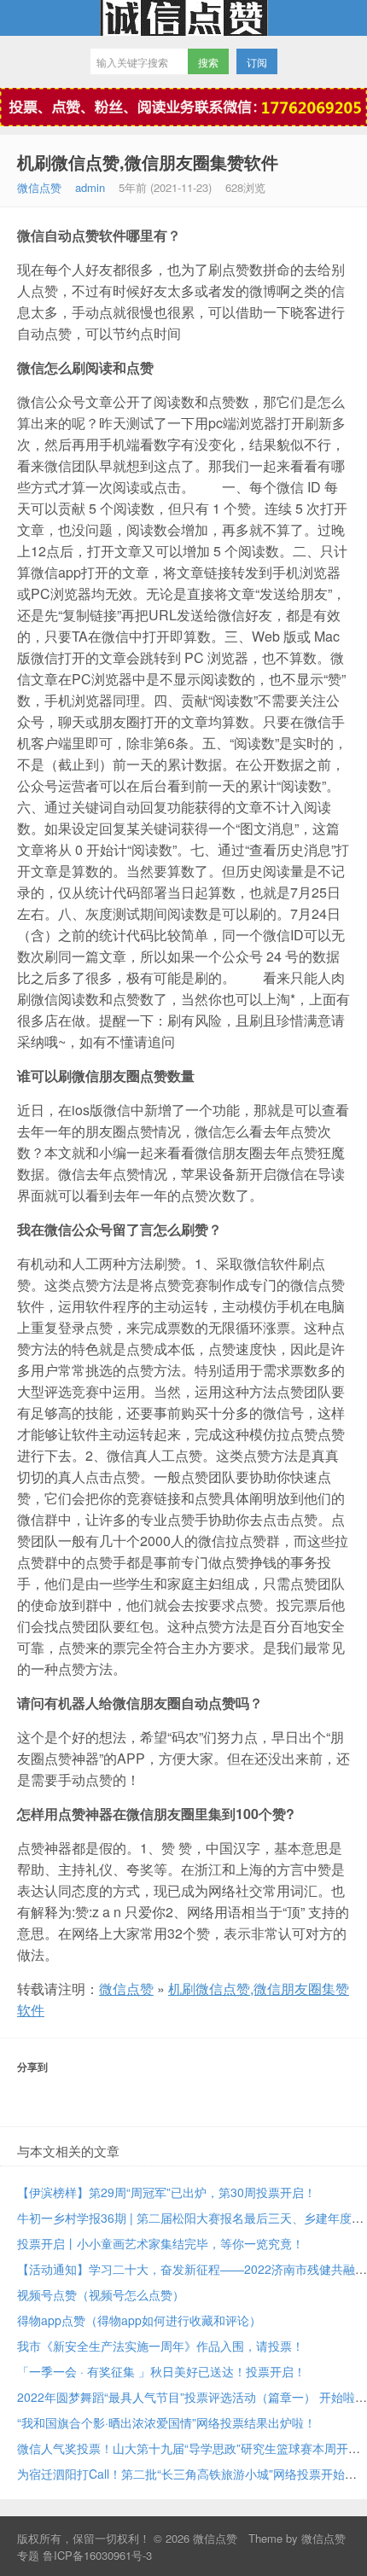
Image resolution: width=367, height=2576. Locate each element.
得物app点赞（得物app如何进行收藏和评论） (139, 2320)
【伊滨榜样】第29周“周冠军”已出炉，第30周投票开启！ (166, 2192)
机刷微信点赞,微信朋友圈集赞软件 (148, 162)
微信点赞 (183, 18)
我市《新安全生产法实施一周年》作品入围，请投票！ (160, 2346)
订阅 (257, 62)
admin (90, 187)
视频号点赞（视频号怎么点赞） (101, 2294)
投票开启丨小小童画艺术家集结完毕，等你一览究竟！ (160, 2243)
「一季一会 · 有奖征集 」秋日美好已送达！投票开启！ (161, 2371)
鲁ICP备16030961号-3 (97, 2555)
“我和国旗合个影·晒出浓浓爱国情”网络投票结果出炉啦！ (166, 2422)
